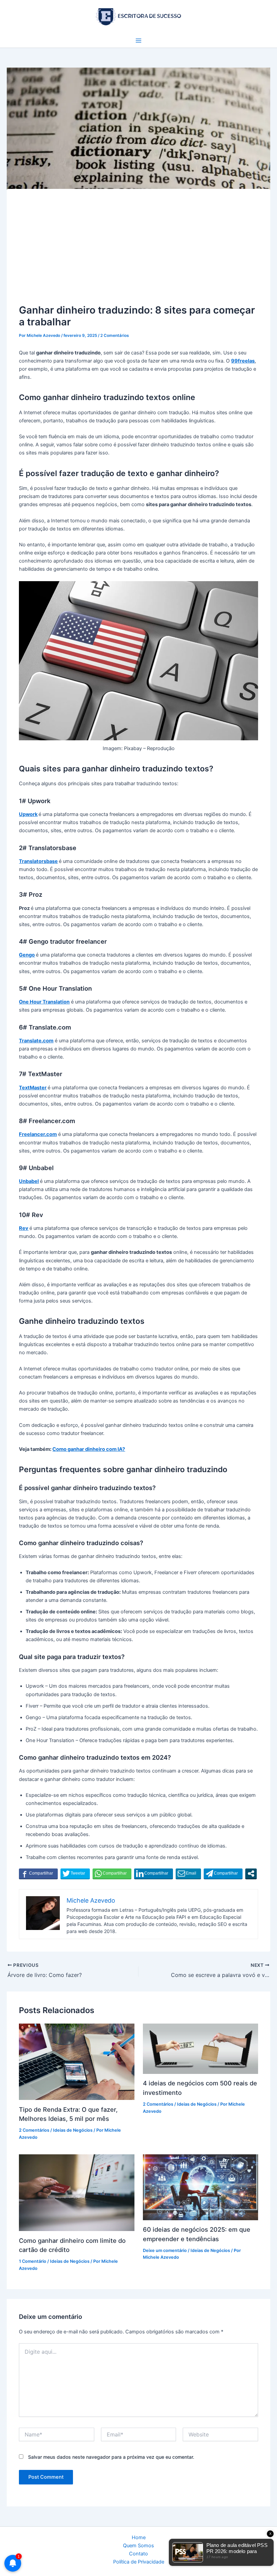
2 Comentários (115, 336)
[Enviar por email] (188, 1874)
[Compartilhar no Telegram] (223, 1874)
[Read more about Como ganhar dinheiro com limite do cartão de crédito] (77, 2192)
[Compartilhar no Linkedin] (154, 1874)
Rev (24, 1228)
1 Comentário (33, 2261)
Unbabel (29, 1181)
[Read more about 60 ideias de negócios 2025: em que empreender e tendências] (200, 2187)
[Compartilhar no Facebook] (38, 1874)
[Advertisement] (139, 252)
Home (139, 2537)
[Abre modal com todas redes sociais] (251, 1874)
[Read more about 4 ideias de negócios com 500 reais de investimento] (200, 2048)
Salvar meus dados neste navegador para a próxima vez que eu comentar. (111, 2457)
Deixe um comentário (165, 2250)
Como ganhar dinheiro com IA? (89, 1449)
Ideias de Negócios (73, 2130)
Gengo (27, 955)
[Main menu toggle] (138, 41)
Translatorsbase (38, 861)
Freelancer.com (38, 1134)
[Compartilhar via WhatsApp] (112, 1874)
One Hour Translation (44, 1002)
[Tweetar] (75, 1874)
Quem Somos (138, 2546)
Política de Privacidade (139, 2562)
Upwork (28, 814)
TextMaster (33, 1088)
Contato (138, 2554)
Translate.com (36, 1041)
